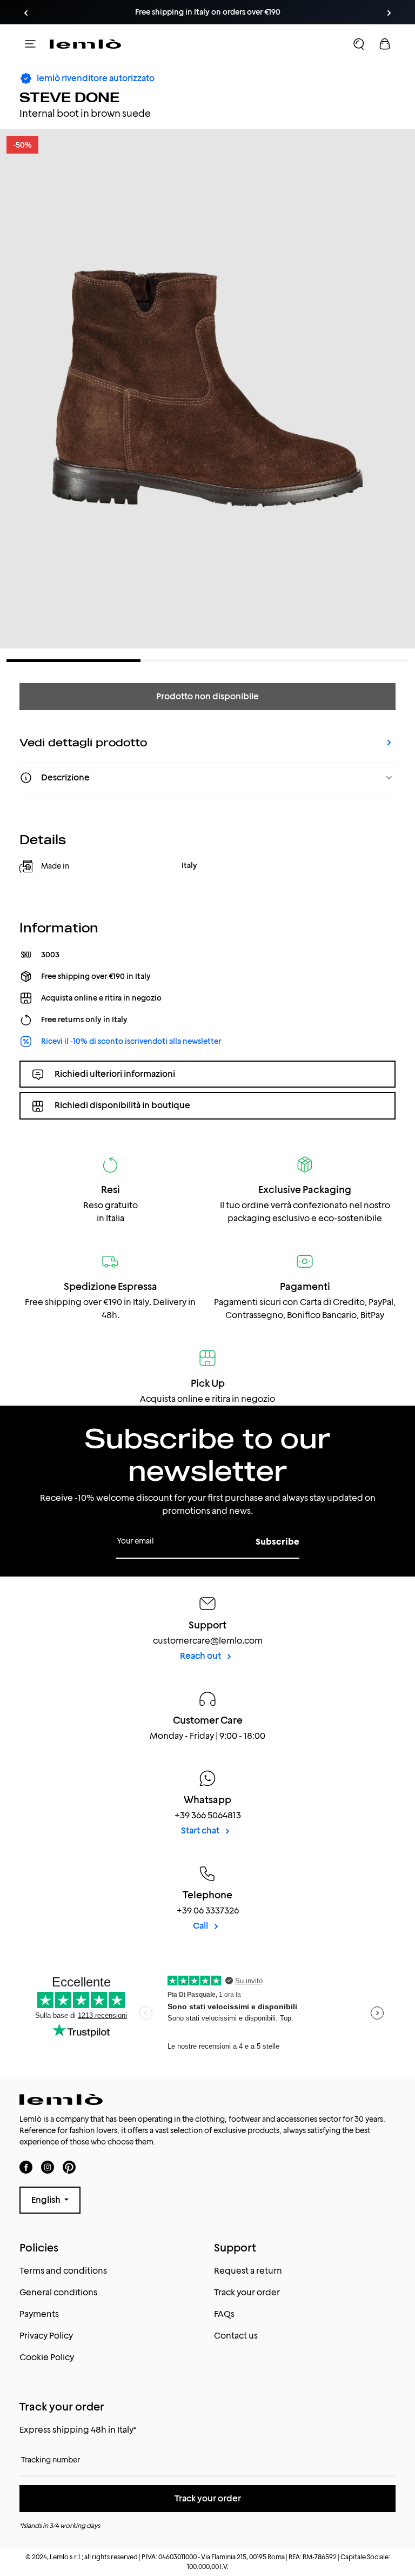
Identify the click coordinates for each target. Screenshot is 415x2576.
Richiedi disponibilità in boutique (122, 1105)
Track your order (247, 2292)
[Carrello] (385, 44)
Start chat (201, 1830)
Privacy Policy (46, 2336)
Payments (39, 2314)
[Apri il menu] (30, 44)
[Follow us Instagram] (48, 2167)
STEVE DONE (69, 97)
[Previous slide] (26, 13)
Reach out (201, 1656)
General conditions (58, 2292)
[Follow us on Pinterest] (69, 2167)
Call (201, 1926)
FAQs (224, 2314)
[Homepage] (85, 44)
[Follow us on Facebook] (26, 2167)
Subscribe (277, 1542)
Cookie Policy (47, 2357)
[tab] (73, 661)
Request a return (248, 2271)
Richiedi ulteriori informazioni (115, 1074)
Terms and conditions (63, 2271)
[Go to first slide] (389, 13)
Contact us (236, 2336)
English (47, 2200)
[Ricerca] (359, 44)
